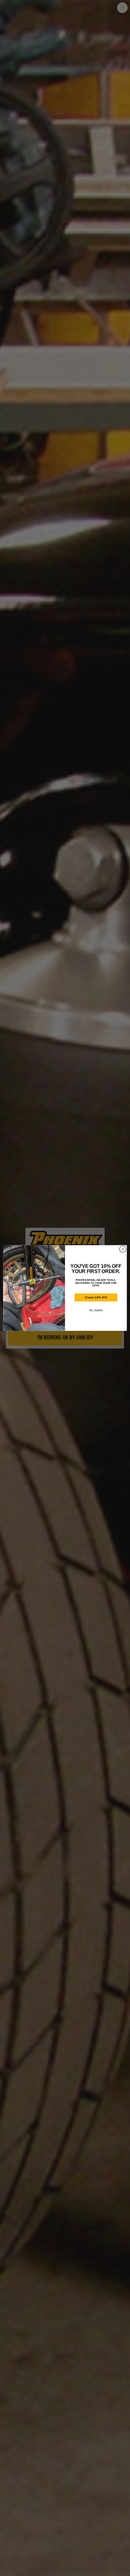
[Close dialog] (123, 1249)
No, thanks (96, 1310)
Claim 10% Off (96, 1298)
